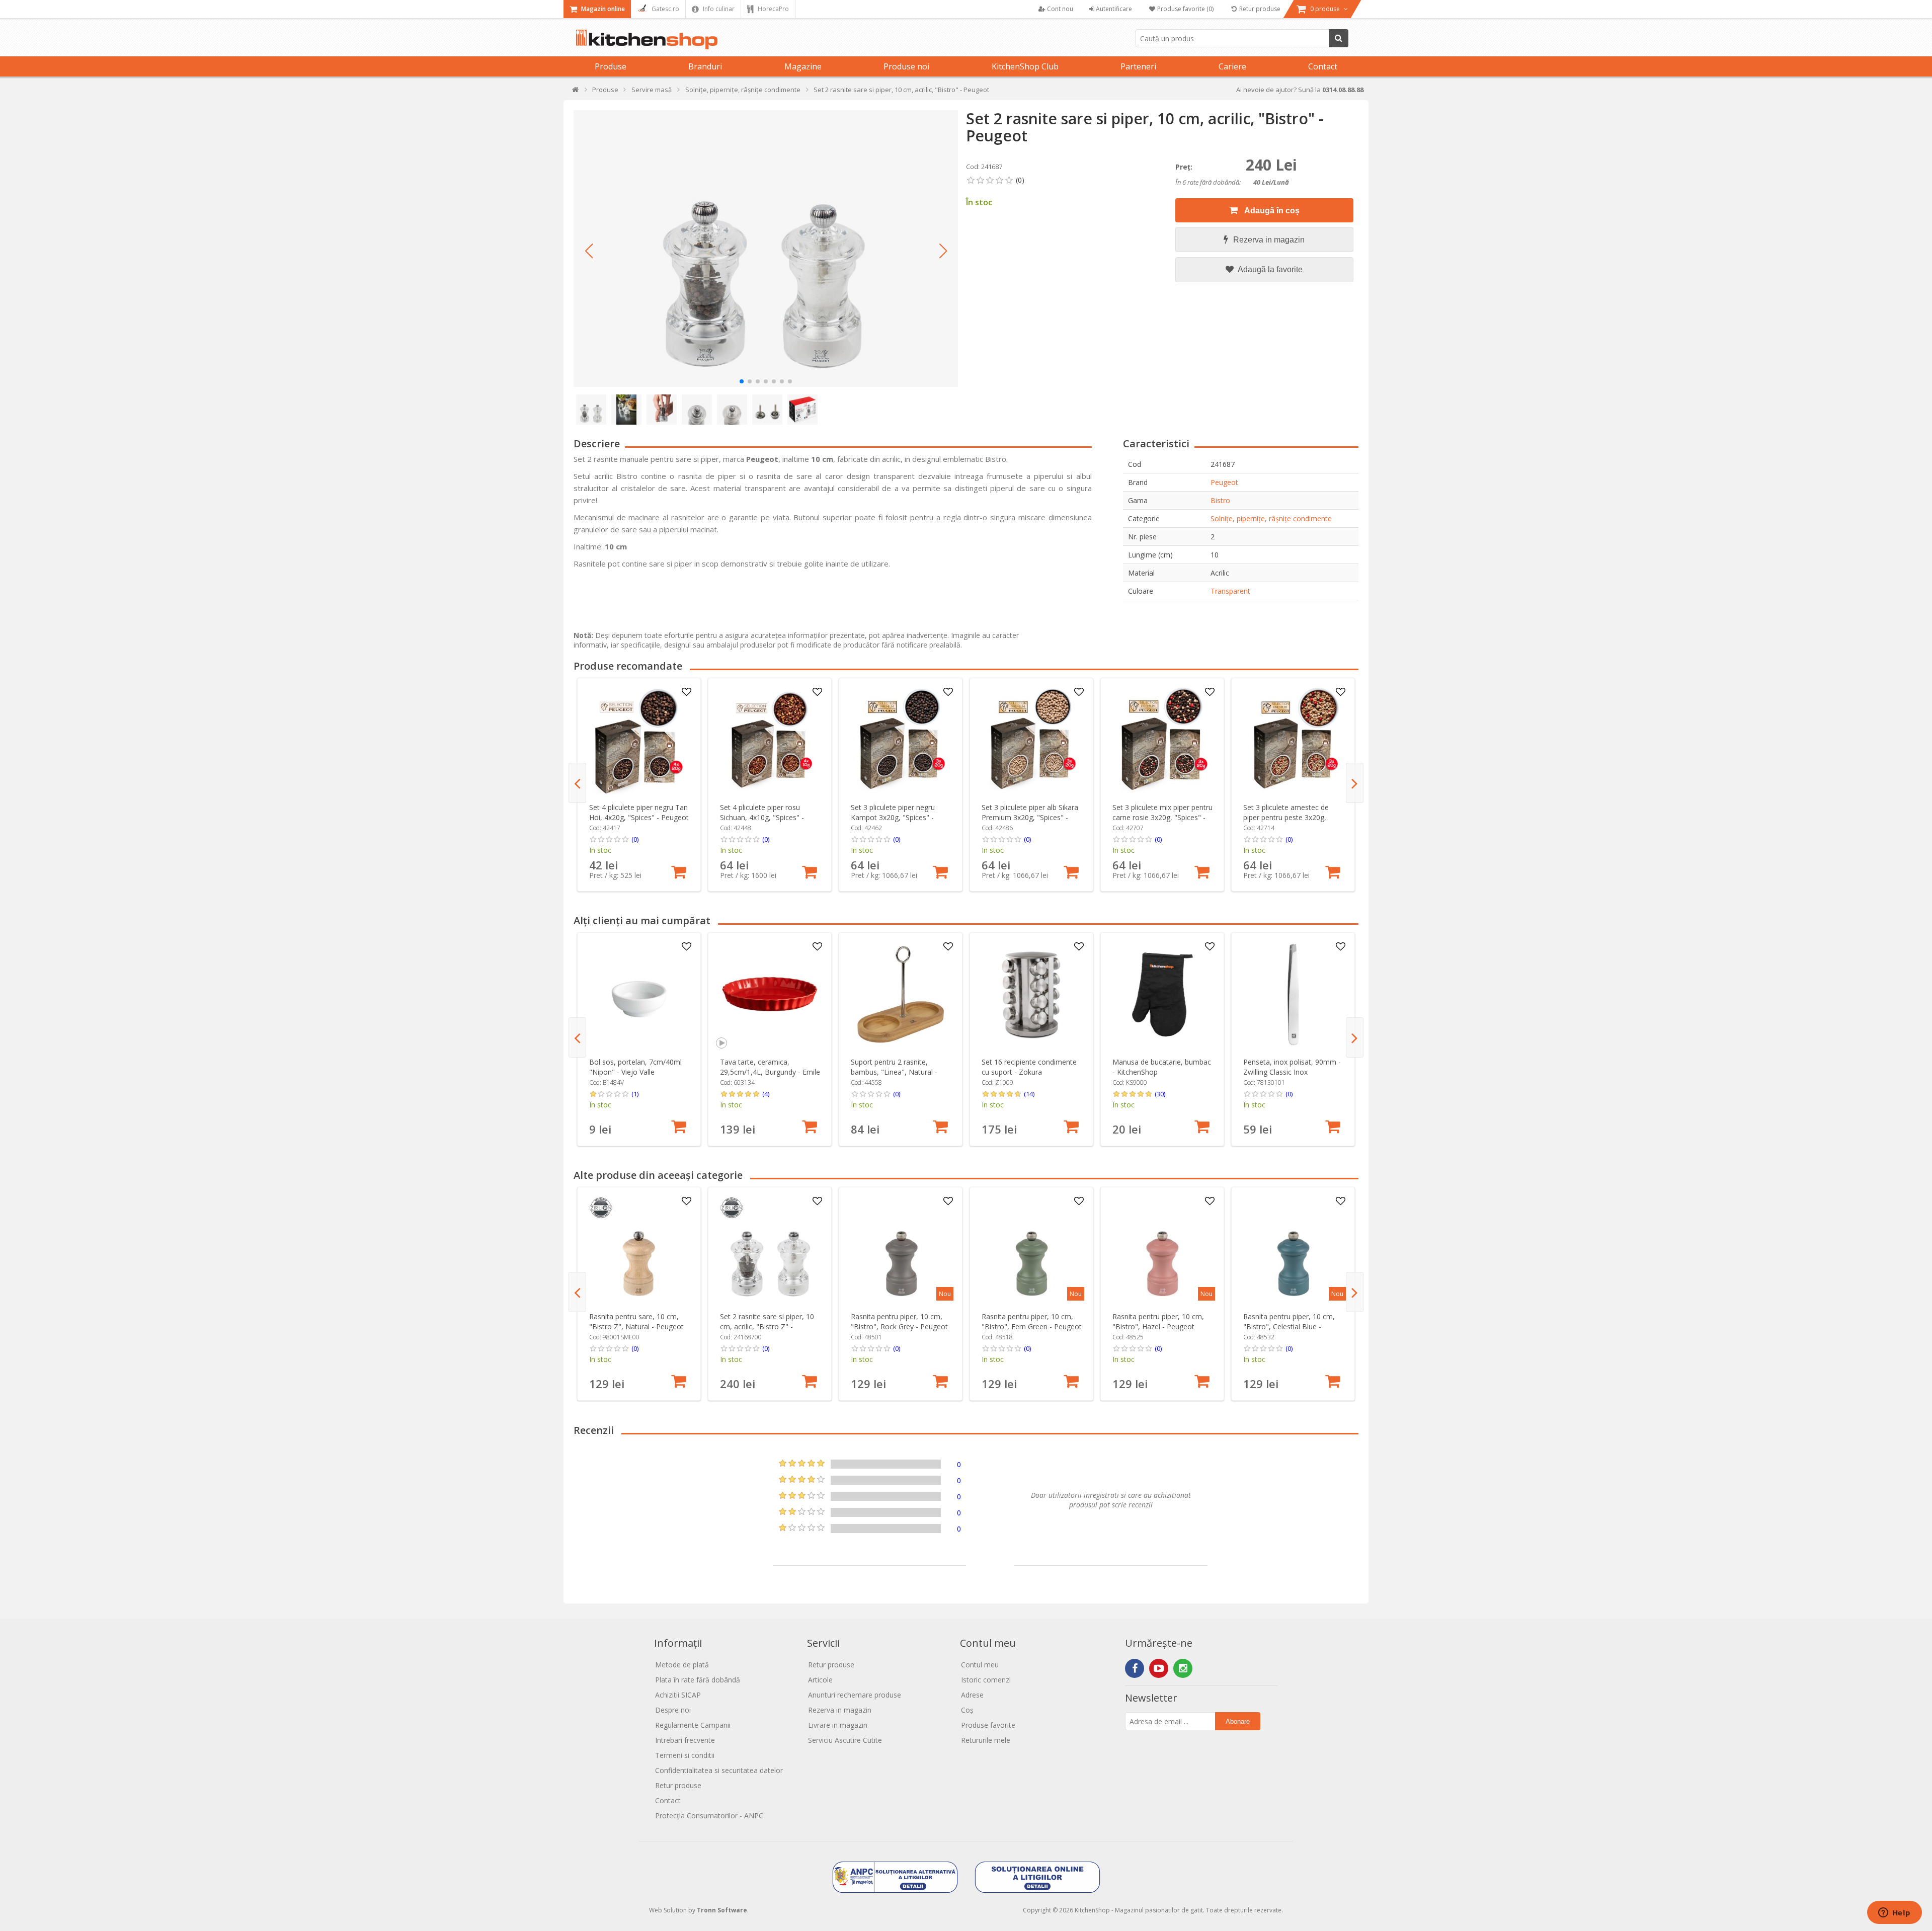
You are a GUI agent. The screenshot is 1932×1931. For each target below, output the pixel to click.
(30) (1160, 1094)
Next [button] (1355, 783)
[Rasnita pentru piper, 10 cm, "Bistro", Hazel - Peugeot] (1162, 1249)
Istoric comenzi (986, 1680)
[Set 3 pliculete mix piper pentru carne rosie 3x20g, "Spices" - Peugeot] (1162, 740)
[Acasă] (576, 92)
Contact (1323, 66)
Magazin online (602, 9)
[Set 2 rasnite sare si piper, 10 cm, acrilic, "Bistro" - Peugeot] (766, 249)
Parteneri (1138, 66)
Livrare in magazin (838, 1725)
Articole (820, 1680)
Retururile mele (986, 1740)
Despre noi (673, 1710)
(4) (766, 1094)
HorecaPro (773, 9)
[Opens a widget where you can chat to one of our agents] (1894, 1913)
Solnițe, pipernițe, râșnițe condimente (1271, 518)
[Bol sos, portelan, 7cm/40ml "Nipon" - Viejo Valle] (639, 994)
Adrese (972, 1695)
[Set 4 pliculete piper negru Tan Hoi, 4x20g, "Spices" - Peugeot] (639, 740)
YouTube (1159, 1668)
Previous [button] (577, 783)
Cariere (1232, 66)
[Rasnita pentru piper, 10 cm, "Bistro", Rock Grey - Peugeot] (901, 1249)
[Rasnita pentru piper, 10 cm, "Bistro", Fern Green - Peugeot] (1032, 1249)
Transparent (1230, 591)
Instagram (1183, 1668)
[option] (639, 785)
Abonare (1238, 1721)
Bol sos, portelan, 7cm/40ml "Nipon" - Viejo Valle (635, 1067)
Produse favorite (988, 1725)
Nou (945, 1294)
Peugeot (1224, 482)
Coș (967, 1710)
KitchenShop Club (1025, 66)
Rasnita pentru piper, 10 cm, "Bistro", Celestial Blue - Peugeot (1289, 1326)
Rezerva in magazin (1269, 240)
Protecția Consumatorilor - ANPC (709, 1816)
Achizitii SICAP (678, 1695)
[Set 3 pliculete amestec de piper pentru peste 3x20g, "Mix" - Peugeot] (1293, 740)
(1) (635, 1094)
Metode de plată (682, 1665)
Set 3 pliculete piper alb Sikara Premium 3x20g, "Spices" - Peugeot (1030, 817)
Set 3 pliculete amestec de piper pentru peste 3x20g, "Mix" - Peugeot (1286, 817)
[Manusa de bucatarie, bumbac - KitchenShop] (1162, 994)
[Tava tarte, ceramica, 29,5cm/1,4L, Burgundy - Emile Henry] (770, 994)
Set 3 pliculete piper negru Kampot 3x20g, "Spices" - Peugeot (893, 817)
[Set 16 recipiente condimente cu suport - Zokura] (1032, 994)
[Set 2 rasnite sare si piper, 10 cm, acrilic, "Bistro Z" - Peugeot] (770, 1249)
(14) (1029, 1094)
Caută (1339, 38)
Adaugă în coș (1271, 211)
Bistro (1220, 500)
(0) (635, 839)
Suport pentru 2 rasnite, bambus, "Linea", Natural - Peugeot (894, 1072)
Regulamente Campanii (693, 1725)
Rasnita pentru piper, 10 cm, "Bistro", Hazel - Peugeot (1158, 1321)
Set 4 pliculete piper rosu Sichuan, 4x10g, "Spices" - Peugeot (762, 817)
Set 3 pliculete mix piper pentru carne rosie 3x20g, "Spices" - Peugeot (1162, 817)
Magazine (803, 66)
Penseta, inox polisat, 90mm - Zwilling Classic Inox (1292, 1067)
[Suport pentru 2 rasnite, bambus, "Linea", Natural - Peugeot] (901, 994)
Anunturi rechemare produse (855, 1695)
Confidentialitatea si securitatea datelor (719, 1770)
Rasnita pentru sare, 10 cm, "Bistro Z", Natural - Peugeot (636, 1321)
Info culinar (718, 9)
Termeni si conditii (685, 1755)
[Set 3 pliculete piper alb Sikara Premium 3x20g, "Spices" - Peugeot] (1032, 740)
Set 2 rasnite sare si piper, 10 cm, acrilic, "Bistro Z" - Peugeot (767, 1326)
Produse (611, 66)
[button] (589, 251)
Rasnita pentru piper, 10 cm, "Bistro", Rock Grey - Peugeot (899, 1321)
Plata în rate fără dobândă (698, 1680)
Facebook (1135, 1668)
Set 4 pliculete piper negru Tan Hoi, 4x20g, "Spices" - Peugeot (639, 812)
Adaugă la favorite (1269, 269)
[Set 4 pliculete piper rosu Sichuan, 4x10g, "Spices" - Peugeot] (770, 740)
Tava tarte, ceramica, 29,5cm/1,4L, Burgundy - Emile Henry (770, 1072)
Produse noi (906, 66)
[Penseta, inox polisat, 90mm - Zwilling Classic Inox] (1293, 994)
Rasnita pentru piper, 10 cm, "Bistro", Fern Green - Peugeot (1032, 1321)
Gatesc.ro (665, 9)
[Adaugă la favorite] (687, 692)
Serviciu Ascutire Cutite (845, 1740)
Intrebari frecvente (685, 1740)
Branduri (705, 66)
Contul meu (980, 1665)
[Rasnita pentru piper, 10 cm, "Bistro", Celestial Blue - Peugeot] (1293, 1249)
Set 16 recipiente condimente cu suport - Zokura (1029, 1067)
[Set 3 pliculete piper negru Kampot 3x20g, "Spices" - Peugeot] (901, 740)
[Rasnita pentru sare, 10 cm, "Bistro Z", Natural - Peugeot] (639, 1249)
